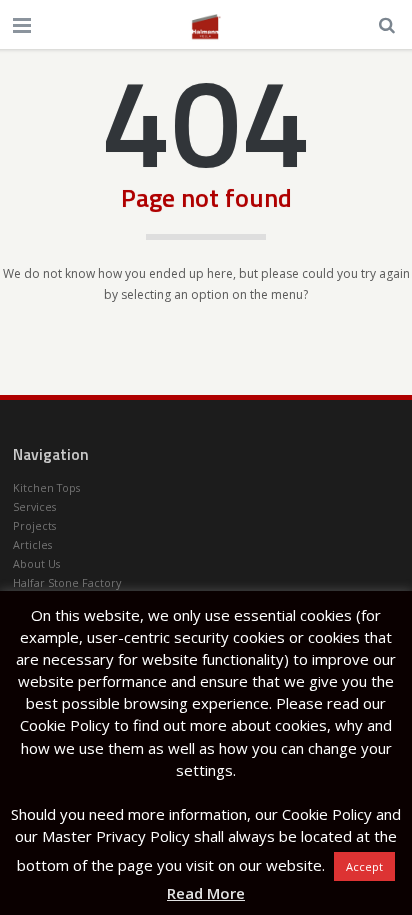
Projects (34, 525)
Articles (32, 544)
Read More (206, 893)
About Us (36, 563)
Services (34, 506)
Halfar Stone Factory (67, 582)
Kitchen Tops (46, 487)
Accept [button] (364, 866)
